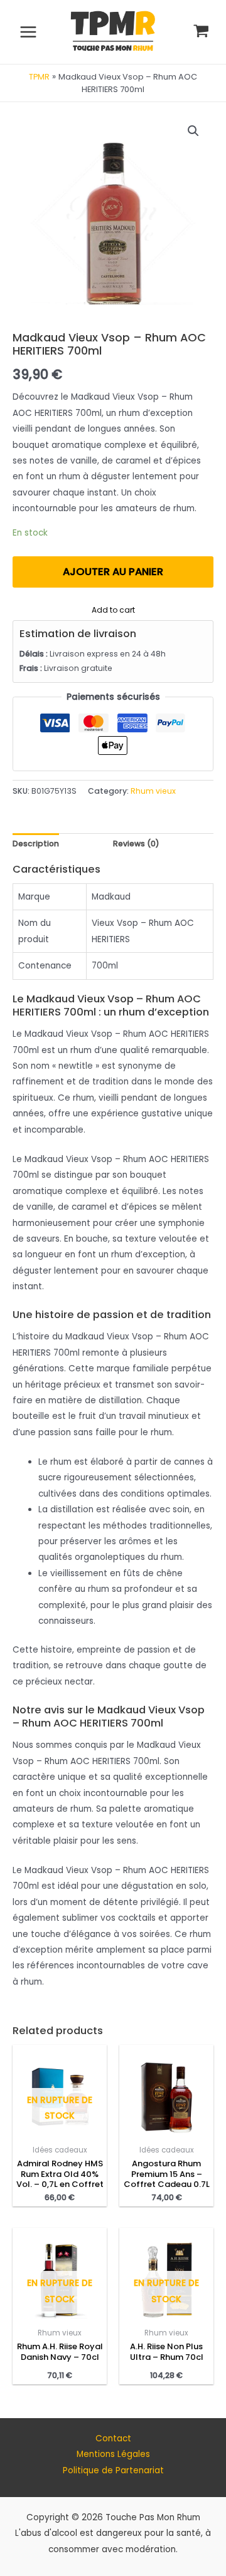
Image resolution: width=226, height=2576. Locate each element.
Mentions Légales (113, 2454)
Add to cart (113, 609)
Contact (113, 2438)
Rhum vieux (153, 791)
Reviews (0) (136, 844)
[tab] (36, 844)
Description (36, 844)
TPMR (39, 77)
